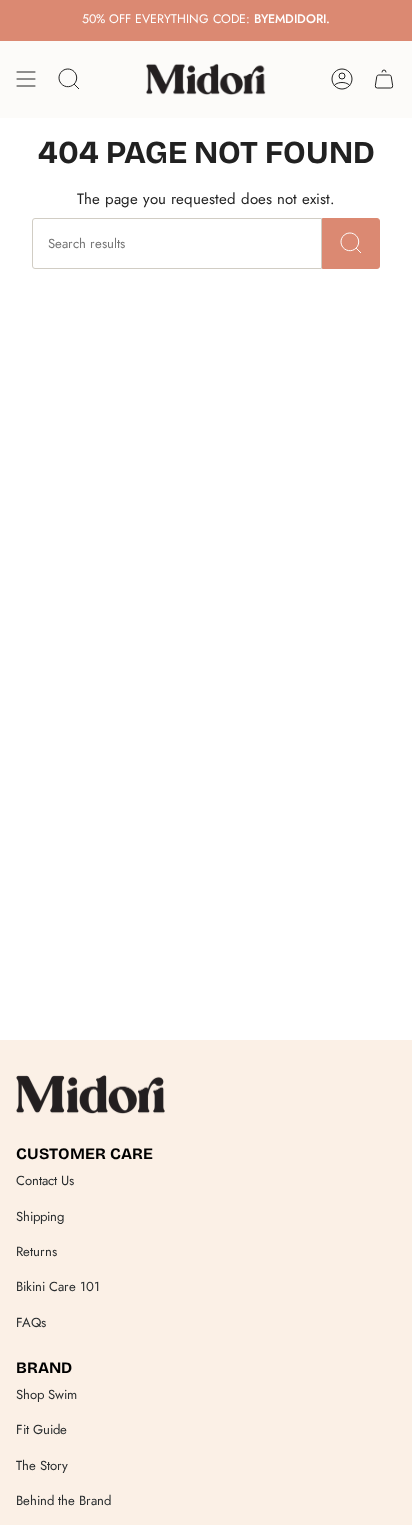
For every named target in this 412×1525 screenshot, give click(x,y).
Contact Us (45, 1180)
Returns (36, 1251)
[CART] (384, 79)
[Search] (351, 243)
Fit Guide (41, 1429)
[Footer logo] (91, 1094)
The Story (42, 1465)
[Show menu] (26, 79)
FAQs (31, 1322)
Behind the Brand (63, 1500)
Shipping (40, 1216)
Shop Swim (46, 1394)
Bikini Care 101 (58, 1286)
